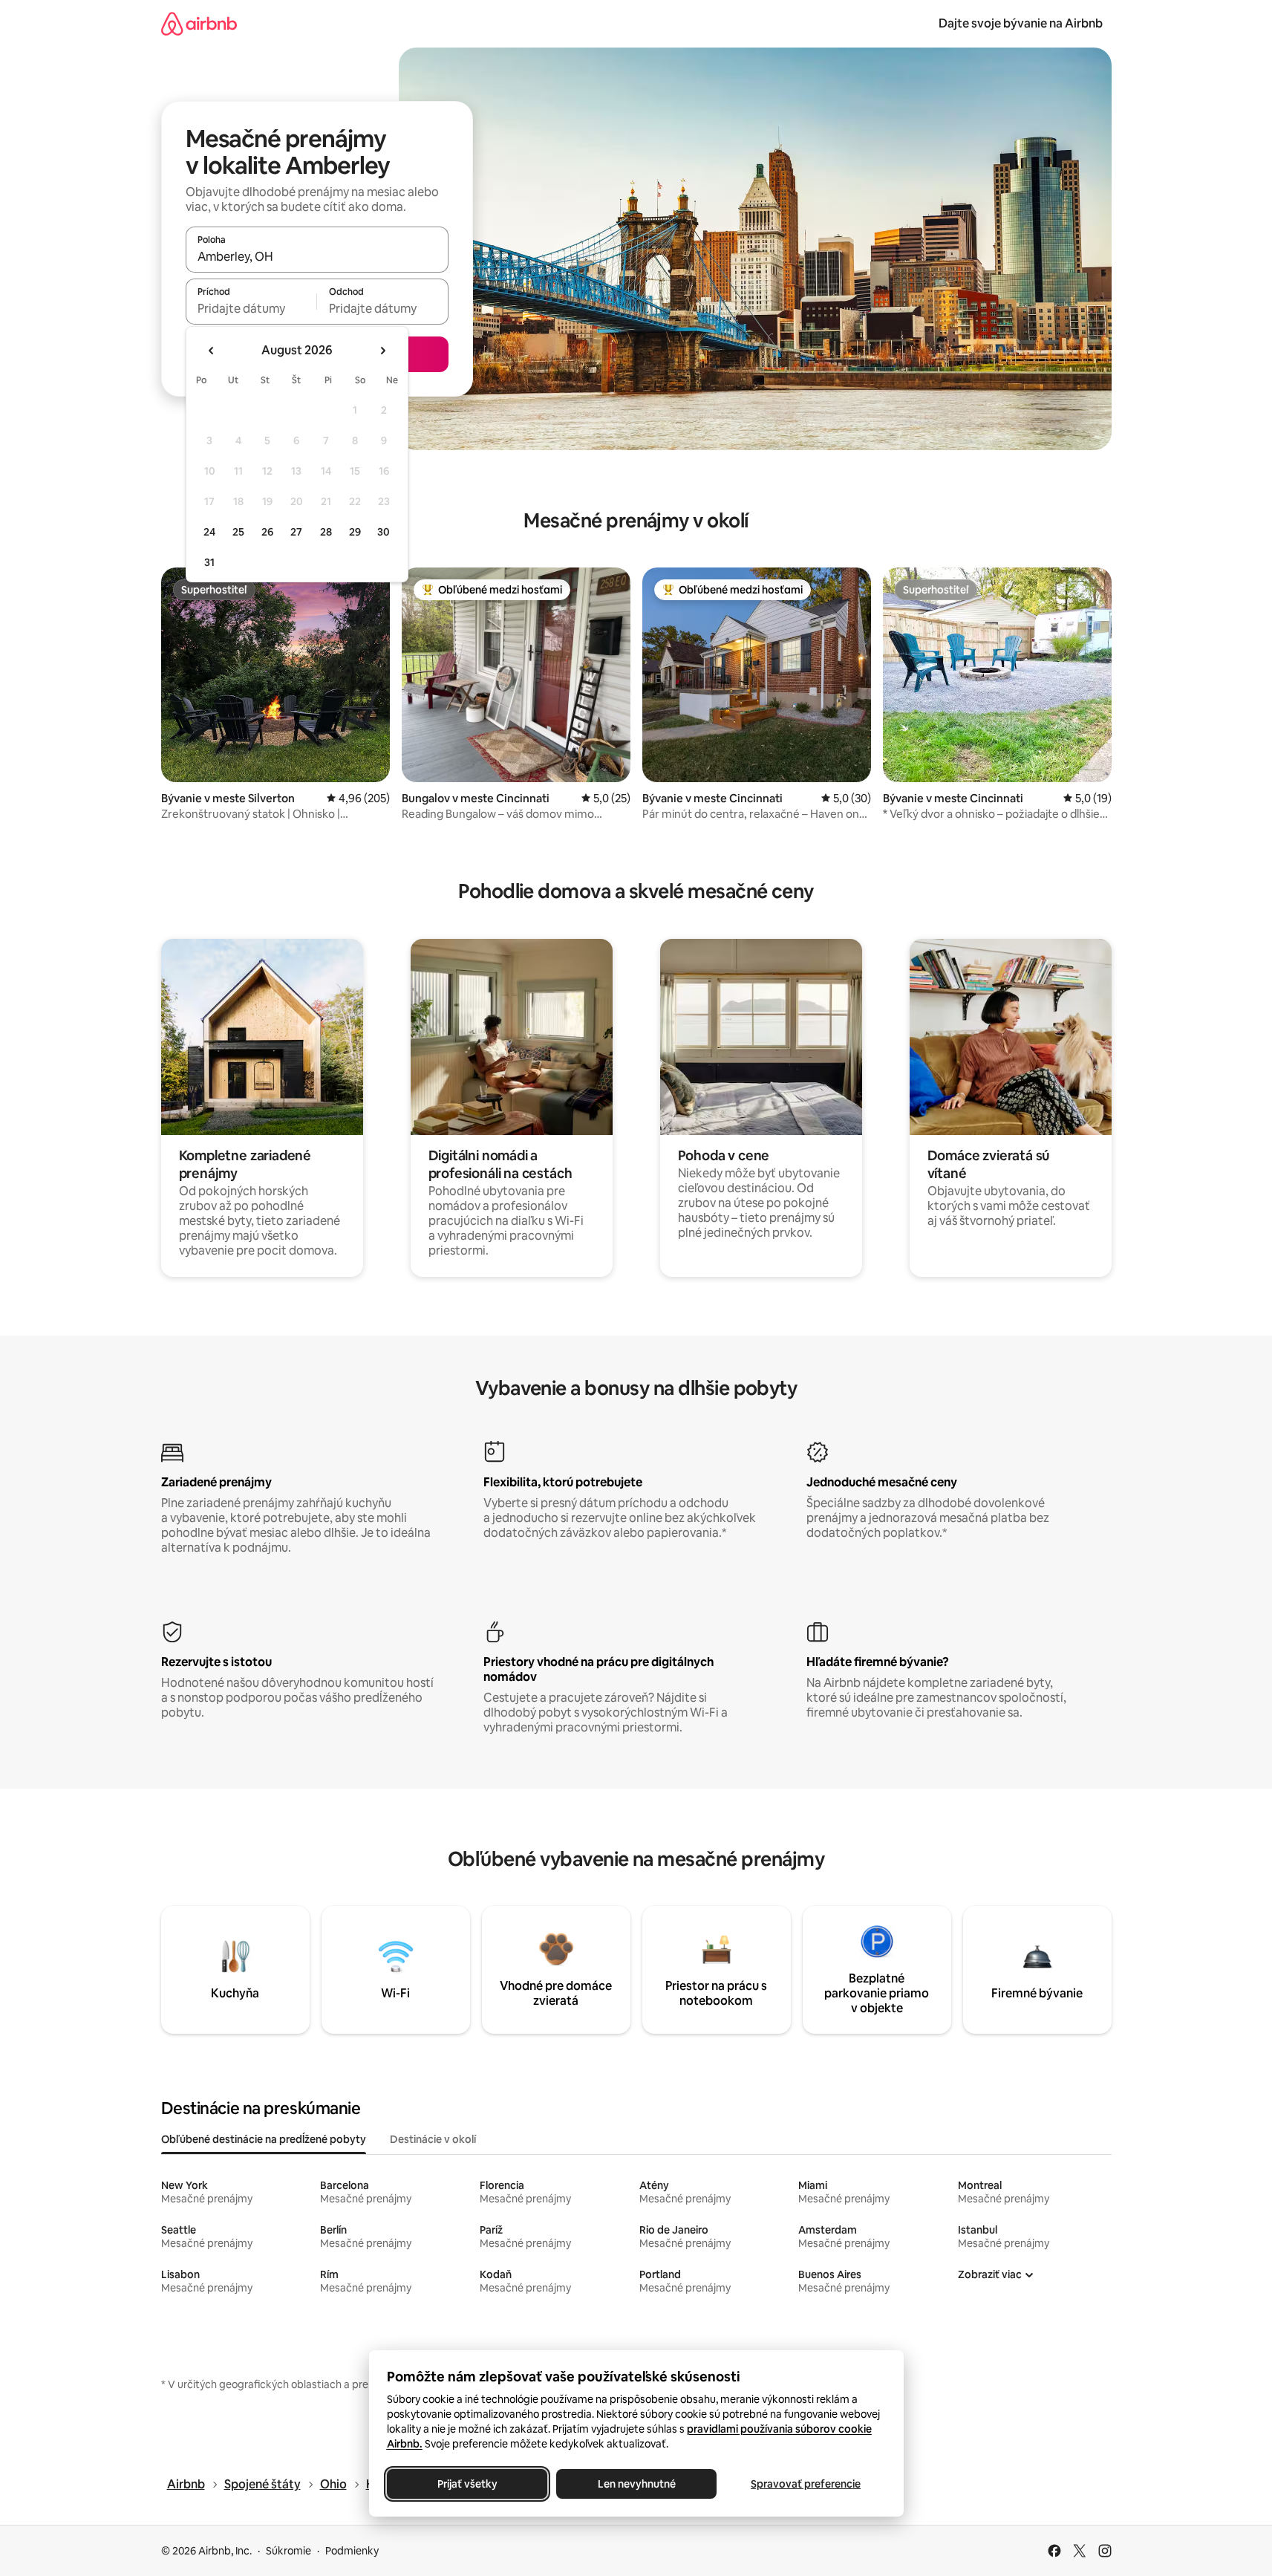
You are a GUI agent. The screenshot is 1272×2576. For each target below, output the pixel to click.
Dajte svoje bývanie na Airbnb (1021, 23)
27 (296, 532)
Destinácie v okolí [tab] (433, 2139)
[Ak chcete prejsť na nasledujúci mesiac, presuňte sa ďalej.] (382, 351)
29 (355, 532)
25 (238, 532)
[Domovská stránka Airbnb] (199, 23)
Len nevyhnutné (636, 2484)
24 (209, 532)
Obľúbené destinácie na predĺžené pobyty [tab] (264, 2139)
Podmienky (352, 2551)
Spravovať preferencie (806, 2484)
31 (209, 562)
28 (326, 532)
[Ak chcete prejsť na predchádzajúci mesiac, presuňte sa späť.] (212, 351)
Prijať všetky (467, 2484)
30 (384, 532)
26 (267, 532)
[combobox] (317, 256)
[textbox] (251, 308)
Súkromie (288, 2551)
